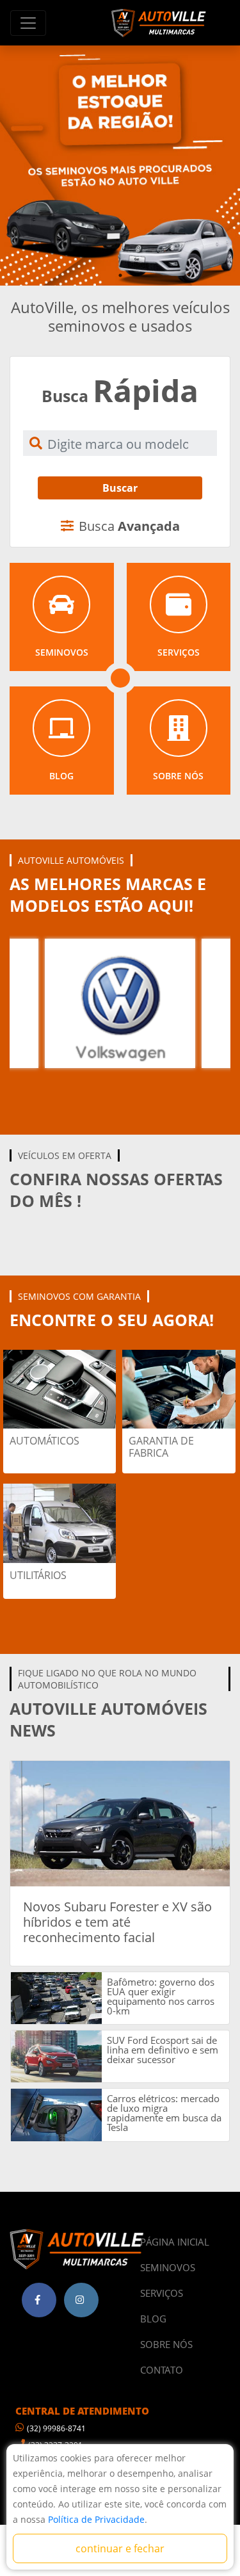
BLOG (153, 2319)
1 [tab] (120, 275)
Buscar (120, 488)
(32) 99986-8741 (56, 2428)
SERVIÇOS (162, 2293)
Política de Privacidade (96, 2519)
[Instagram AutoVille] (81, 2300)
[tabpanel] (120, 166)
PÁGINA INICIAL (175, 2242)
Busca (129, 526)
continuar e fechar (120, 2548)
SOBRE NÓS (166, 2344)
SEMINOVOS (168, 2267)
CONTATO (162, 2370)
